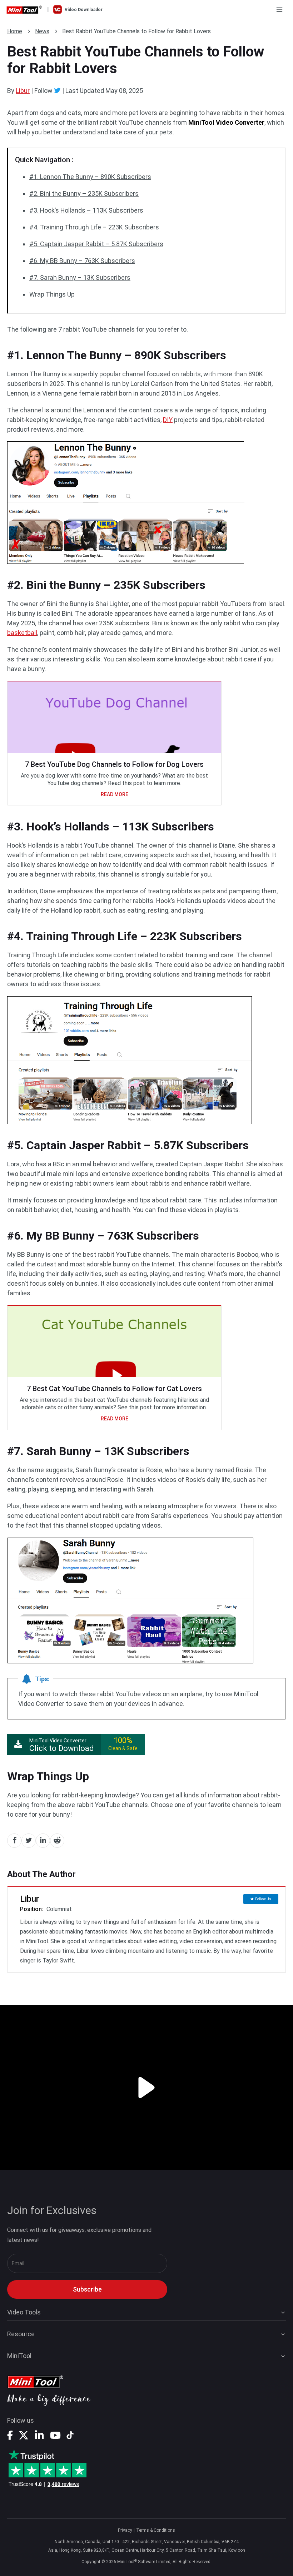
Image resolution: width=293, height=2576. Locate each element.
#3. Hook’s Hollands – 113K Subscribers (86, 210)
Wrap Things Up (52, 294)
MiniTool (19, 2356)
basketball (22, 633)
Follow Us (263, 1899)
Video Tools (24, 2312)
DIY (168, 420)
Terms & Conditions (156, 2530)
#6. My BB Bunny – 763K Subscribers (82, 261)
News (42, 31)
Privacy (125, 2530)
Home (15, 31)
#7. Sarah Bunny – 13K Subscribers (80, 277)
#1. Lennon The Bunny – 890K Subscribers (90, 177)
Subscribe (87, 2289)
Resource (21, 2334)
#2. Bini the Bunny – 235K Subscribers (84, 193)
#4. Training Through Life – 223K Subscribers (94, 227)
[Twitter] (57, 90)
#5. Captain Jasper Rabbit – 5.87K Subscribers (96, 244)
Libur (23, 91)
